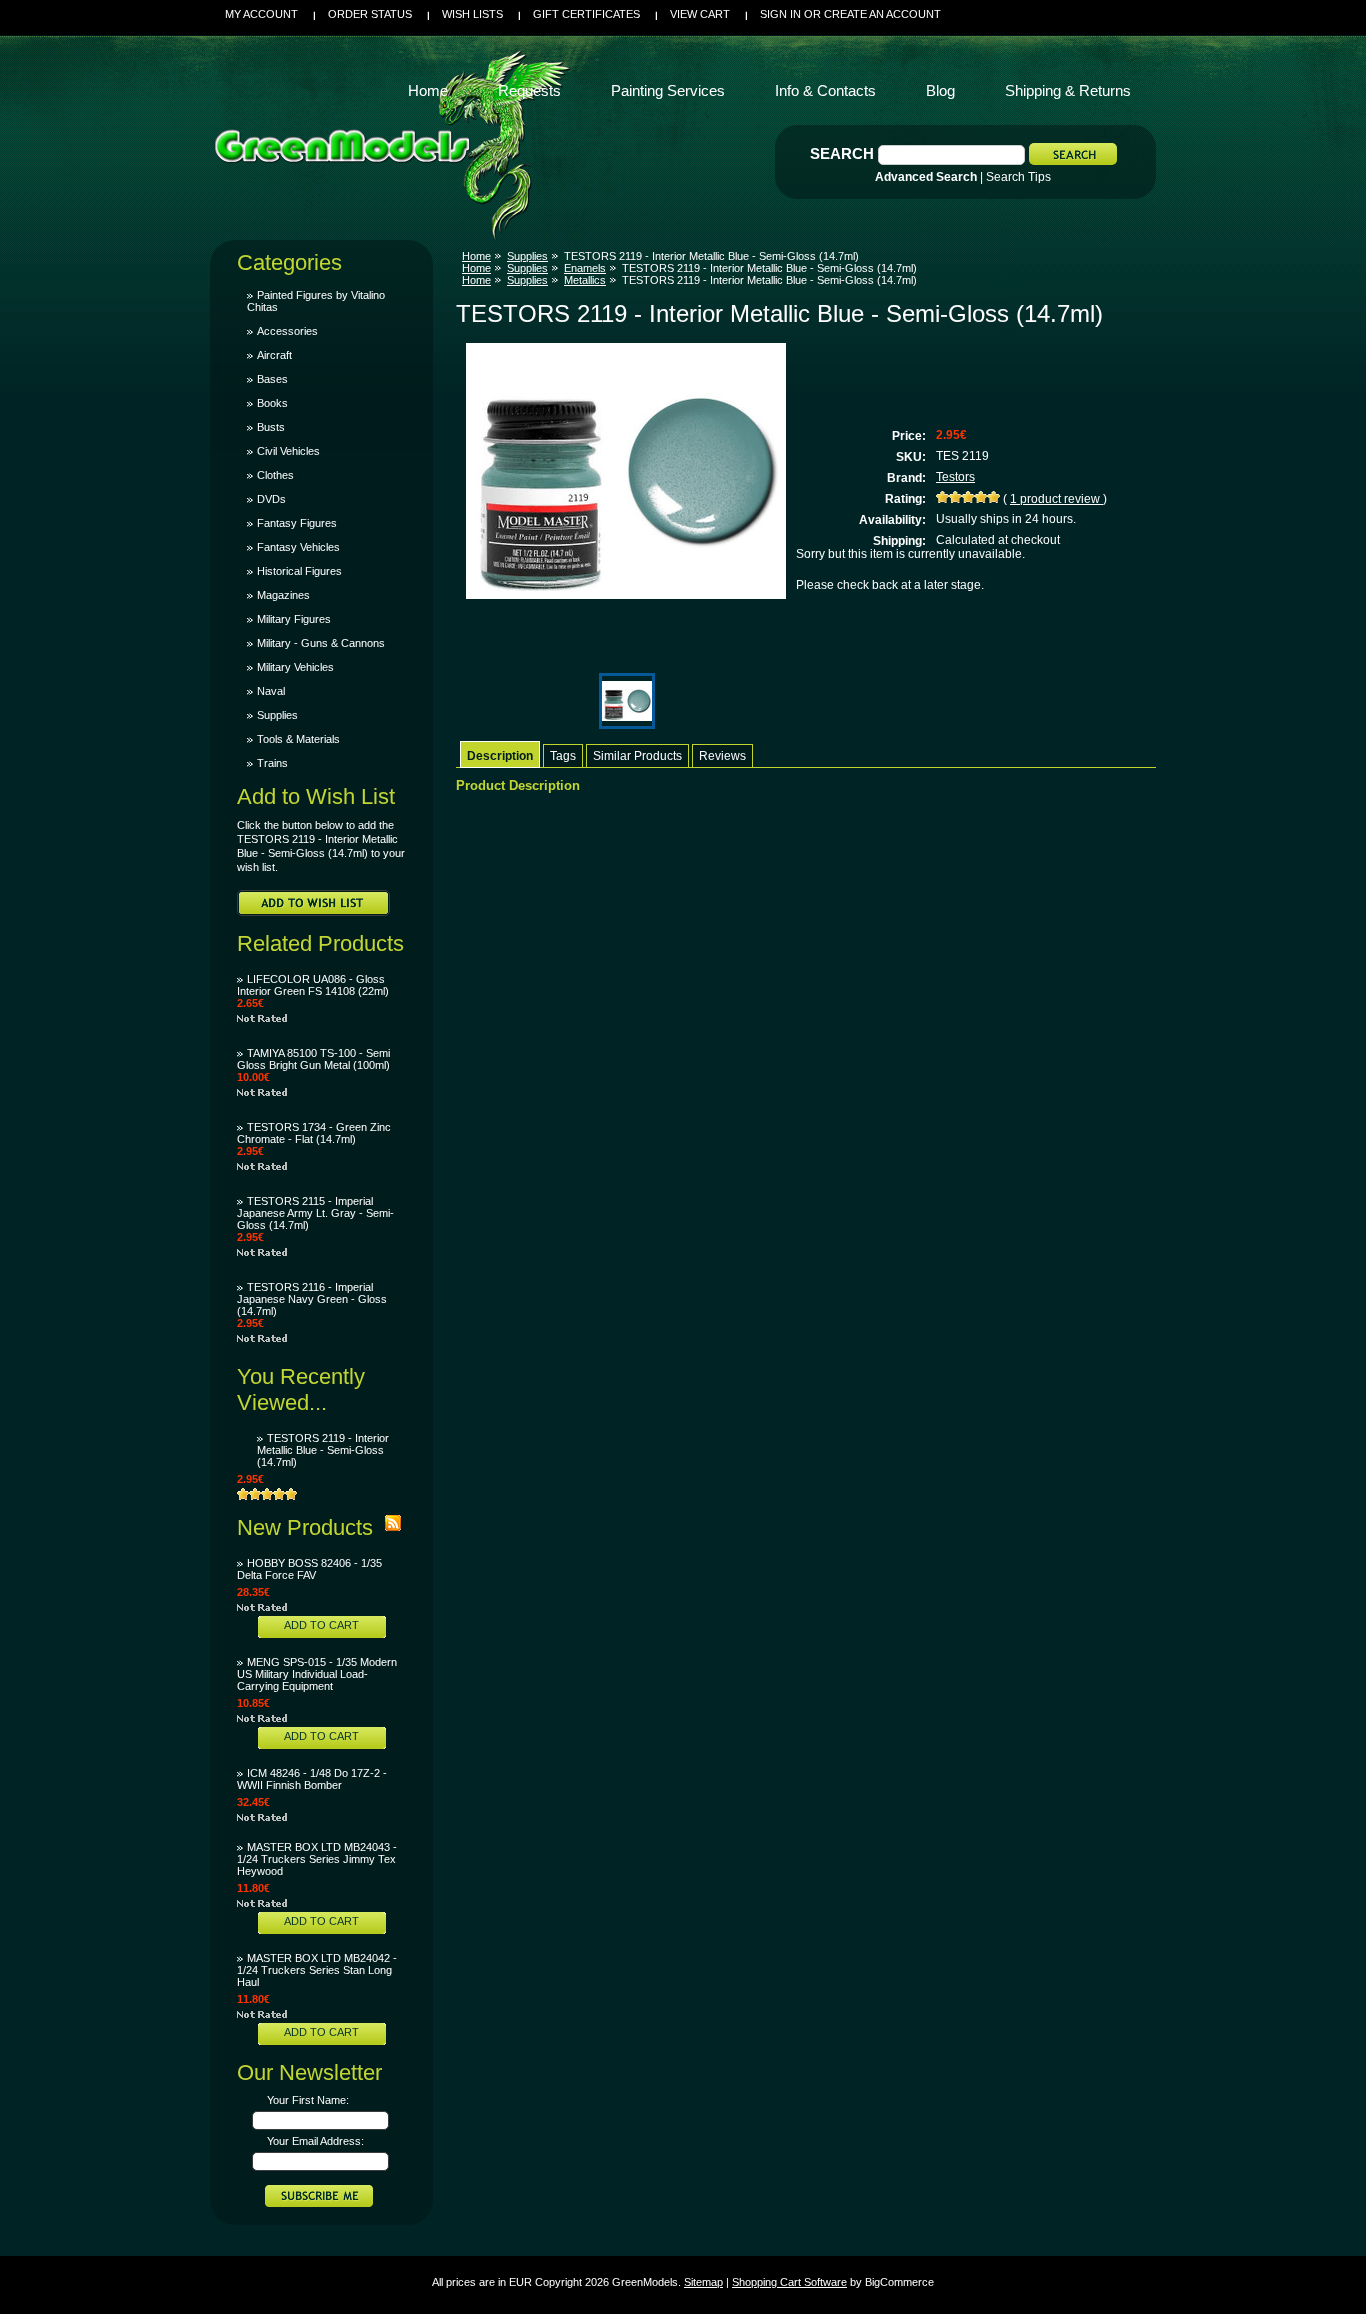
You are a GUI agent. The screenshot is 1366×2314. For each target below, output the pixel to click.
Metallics (585, 280)
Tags (563, 756)
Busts (271, 427)
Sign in (780, 14)
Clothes (275, 475)
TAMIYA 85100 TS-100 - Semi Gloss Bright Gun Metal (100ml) (313, 1059)
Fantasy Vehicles (298, 547)
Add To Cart (321, 1625)
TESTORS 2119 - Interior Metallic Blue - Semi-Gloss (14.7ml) (323, 1450)
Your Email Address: (315, 2141)
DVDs (271, 499)
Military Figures (294, 619)
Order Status (370, 14)
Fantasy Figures (297, 523)
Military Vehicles (295, 667)
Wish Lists (472, 14)
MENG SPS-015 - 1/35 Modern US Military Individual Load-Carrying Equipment (317, 1674)
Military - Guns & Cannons (321, 643)
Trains (272, 763)
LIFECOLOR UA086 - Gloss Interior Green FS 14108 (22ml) (313, 985)
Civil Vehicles (288, 451)
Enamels (585, 268)
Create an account (882, 14)
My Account (261, 14)
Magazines (283, 595)
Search (842, 153)
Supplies (277, 715)
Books (272, 403)
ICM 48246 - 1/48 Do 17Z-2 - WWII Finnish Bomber (312, 1779)
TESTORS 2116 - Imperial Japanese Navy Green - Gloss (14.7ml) (312, 1299)
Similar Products (637, 756)
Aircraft (274, 355)
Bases (272, 379)
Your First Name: (308, 2100)
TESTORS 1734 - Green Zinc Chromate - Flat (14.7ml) (314, 1133)
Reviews (722, 756)
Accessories (287, 331)
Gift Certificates (586, 14)
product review (1056, 499)
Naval (271, 691)
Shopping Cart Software (789, 2282)
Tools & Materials (298, 739)
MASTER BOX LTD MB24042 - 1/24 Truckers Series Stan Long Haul (317, 1970)
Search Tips (1018, 177)
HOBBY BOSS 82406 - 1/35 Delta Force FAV (309, 1569)
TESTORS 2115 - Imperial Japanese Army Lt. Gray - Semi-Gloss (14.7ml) (315, 1213)
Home (476, 256)
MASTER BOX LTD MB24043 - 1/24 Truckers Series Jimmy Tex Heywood (317, 1859)
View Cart (700, 14)
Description (500, 756)
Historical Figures (299, 571)
